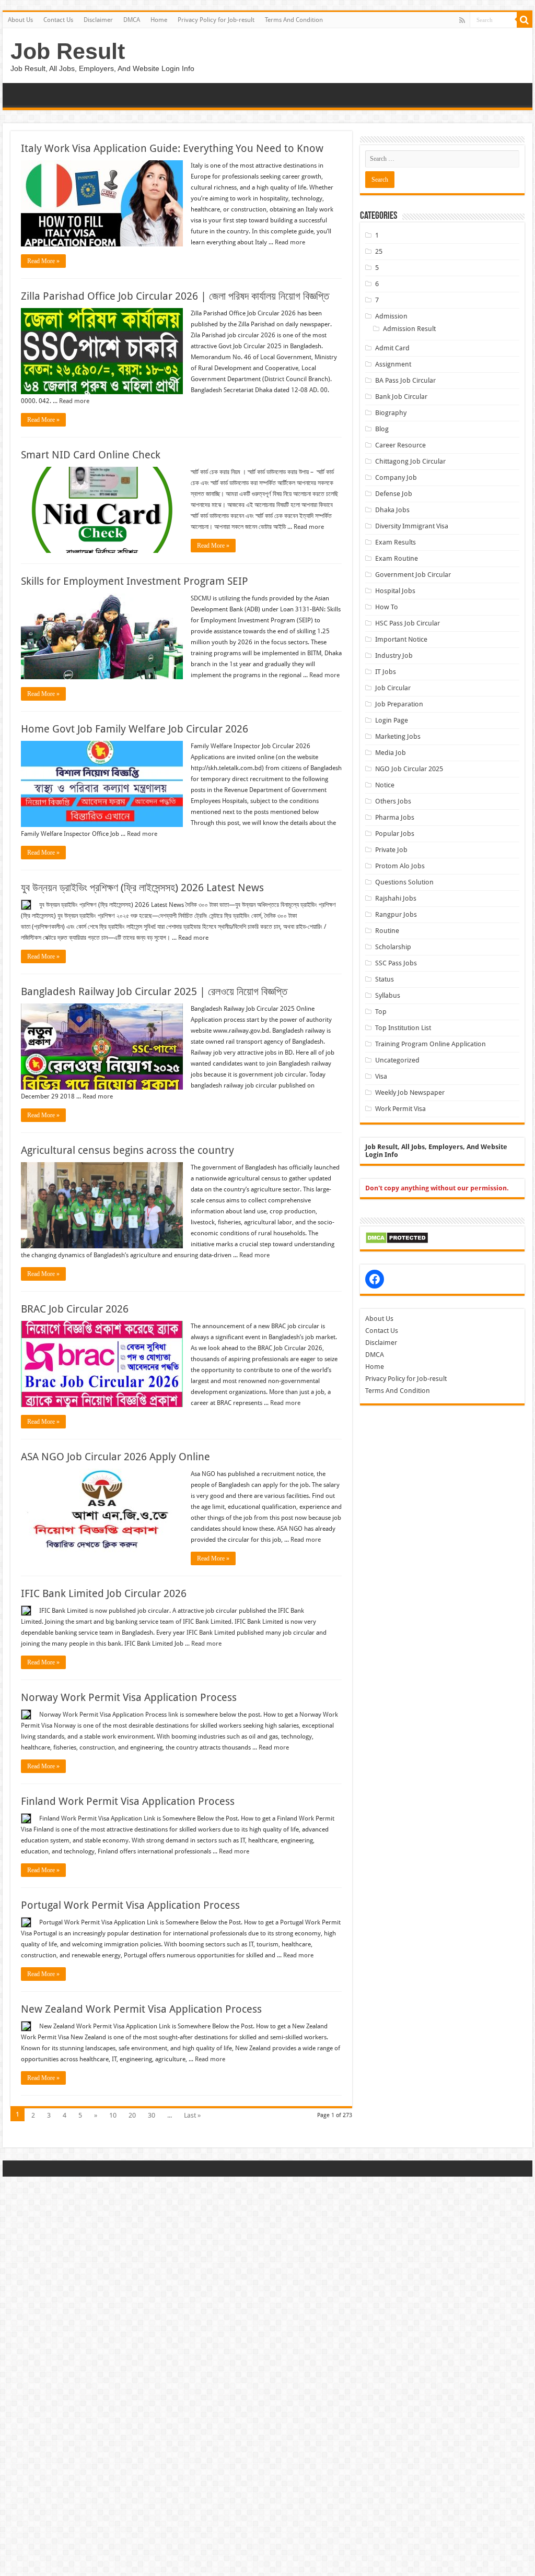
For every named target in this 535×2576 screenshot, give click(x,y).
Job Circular (393, 688)
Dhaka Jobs (392, 510)
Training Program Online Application (431, 1044)
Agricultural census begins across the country (127, 1150)
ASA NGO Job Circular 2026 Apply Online (115, 1457)
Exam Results (396, 542)
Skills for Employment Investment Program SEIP (135, 581)
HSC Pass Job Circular (408, 623)
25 (379, 251)
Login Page (392, 720)
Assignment (393, 364)
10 (113, 2115)
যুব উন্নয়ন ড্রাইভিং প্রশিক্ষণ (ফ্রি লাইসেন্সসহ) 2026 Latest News (142, 888)
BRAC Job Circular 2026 (75, 1309)
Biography (391, 413)
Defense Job (394, 494)
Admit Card (392, 348)
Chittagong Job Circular (410, 461)
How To (387, 607)
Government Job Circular (413, 575)
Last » (192, 2115)
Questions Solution (404, 882)
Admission (391, 316)
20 (132, 2115)
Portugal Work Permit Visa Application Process (130, 1905)
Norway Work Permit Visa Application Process (129, 1697)
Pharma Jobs (395, 817)
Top (381, 1012)
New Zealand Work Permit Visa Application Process (141, 2009)
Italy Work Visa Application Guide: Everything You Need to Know (172, 148)
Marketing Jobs (398, 736)
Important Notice (401, 639)
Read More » (43, 261)
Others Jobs (393, 801)
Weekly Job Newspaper (410, 1092)
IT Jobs (386, 672)
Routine (387, 931)
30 (152, 2115)
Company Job (396, 477)
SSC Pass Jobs (396, 963)
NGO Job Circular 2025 (409, 769)
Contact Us (58, 20)
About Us (20, 20)
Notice (385, 785)
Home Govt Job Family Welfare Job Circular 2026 (135, 729)
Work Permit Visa (400, 1109)
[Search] (525, 20)
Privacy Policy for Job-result (216, 20)
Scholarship (393, 947)
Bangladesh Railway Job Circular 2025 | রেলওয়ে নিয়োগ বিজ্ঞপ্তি (154, 991)
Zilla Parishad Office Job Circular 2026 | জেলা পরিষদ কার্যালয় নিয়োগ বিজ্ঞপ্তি (175, 296)
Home (159, 20)
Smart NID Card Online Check (91, 455)
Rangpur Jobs (396, 914)
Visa (381, 1076)
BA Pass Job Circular (405, 380)
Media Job (391, 753)
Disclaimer (98, 20)
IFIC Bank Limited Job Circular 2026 (104, 1593)
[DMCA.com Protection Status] (397, 1237)
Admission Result (409, 329)
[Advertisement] (267, 2250)
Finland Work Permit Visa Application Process (128, 1801)
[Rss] (462, 20)
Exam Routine (397, 558)
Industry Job (394, 655)
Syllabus (388, 995)
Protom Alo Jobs (400, 866)
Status (385, 979)
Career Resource (400, 445)
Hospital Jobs (395, 591)
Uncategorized (397, 1060)
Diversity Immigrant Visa (412, 526)
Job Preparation (399, 704)
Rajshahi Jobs (396, 898)
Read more (290, 242)
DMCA (132, 20)
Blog (382, 429)
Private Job (391, 850)
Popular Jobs (395, 834)
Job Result (68, 51)
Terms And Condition (294, 20)
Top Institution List (403, 1028)
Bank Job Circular (401, 397)
